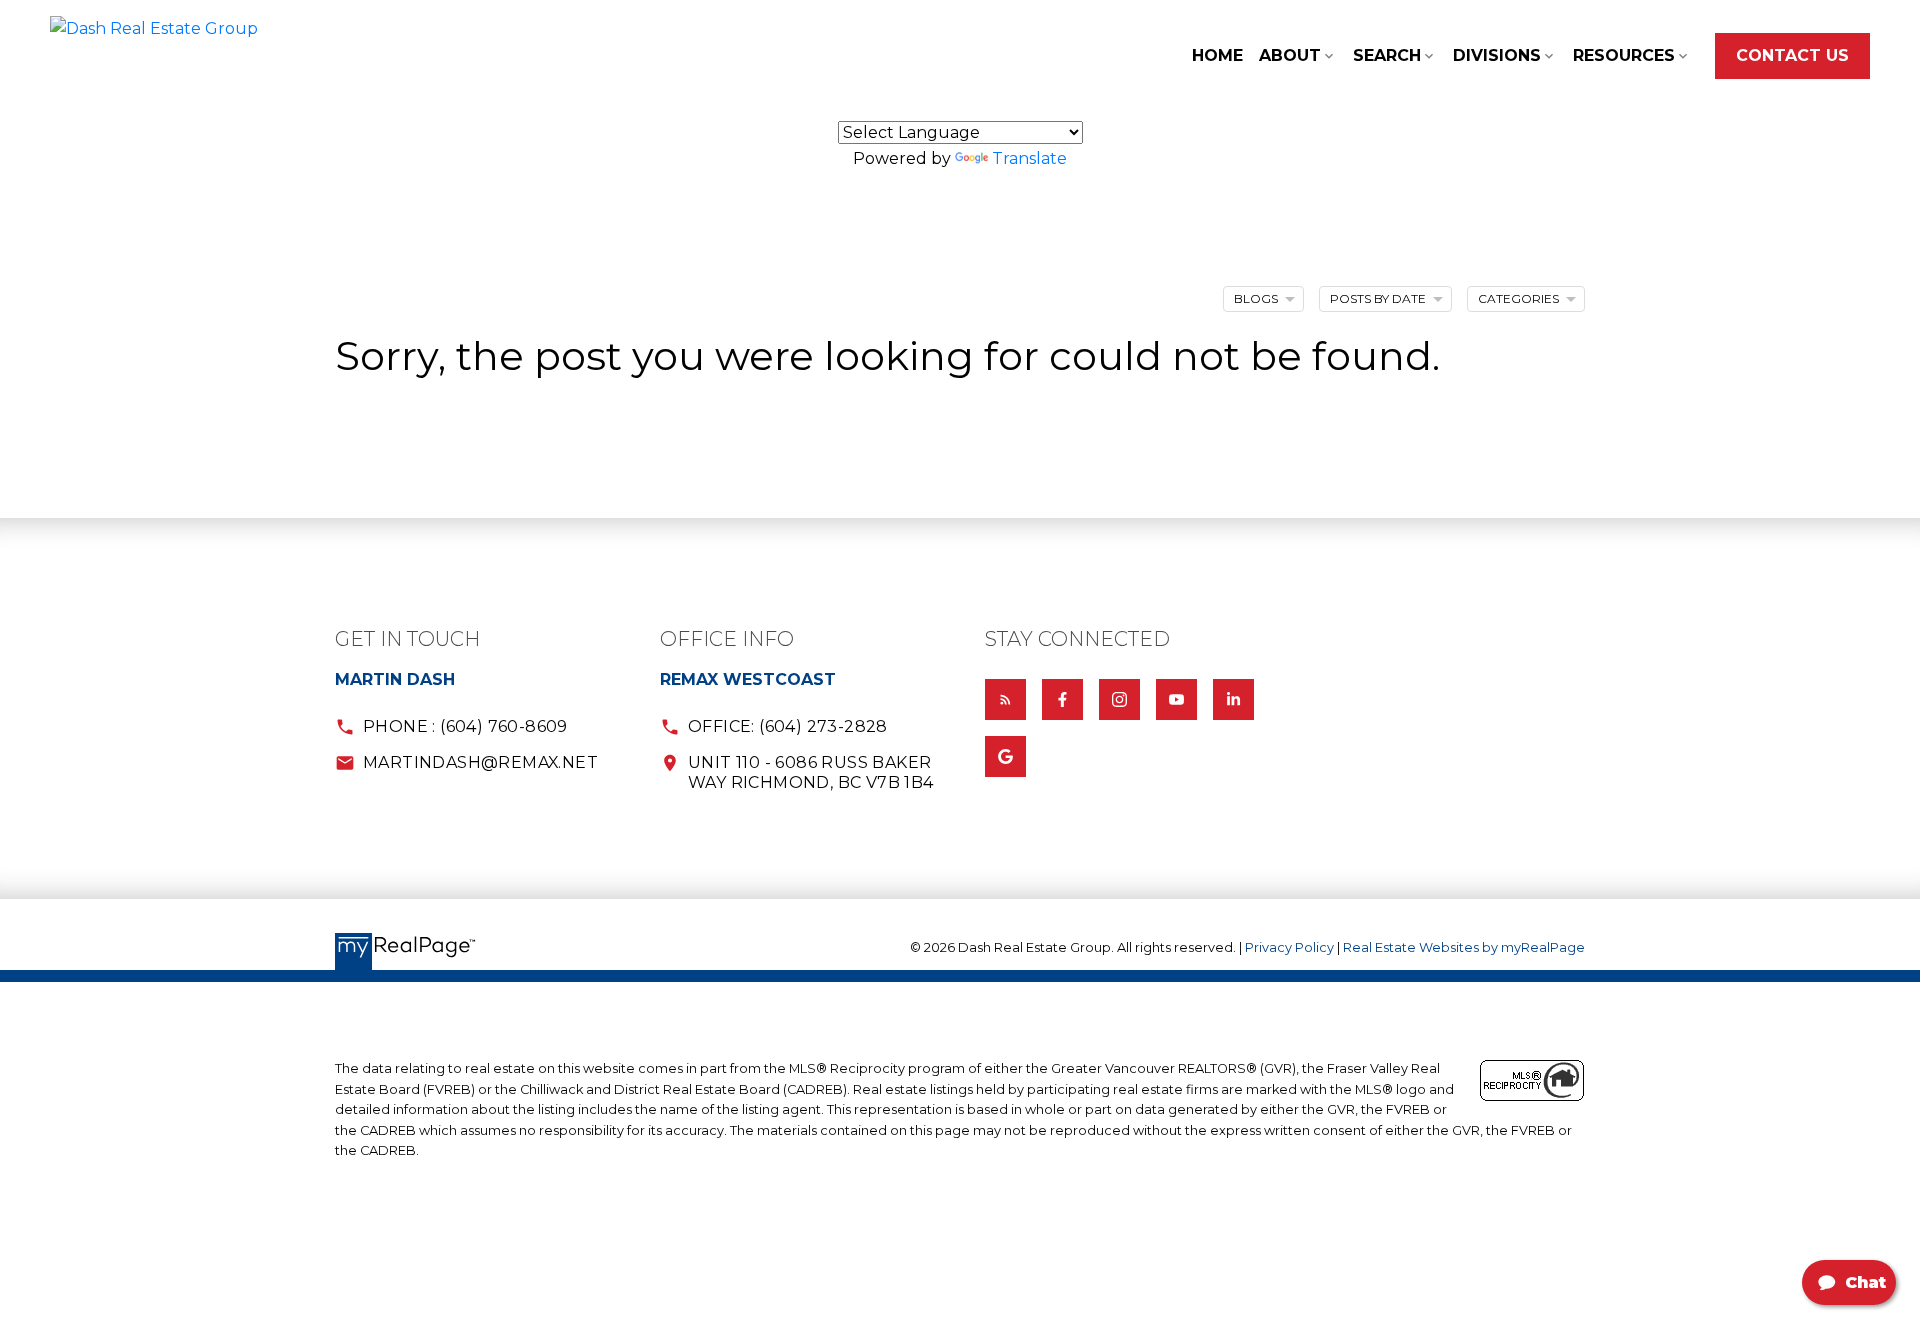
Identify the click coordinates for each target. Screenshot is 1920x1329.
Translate (1029, 158)
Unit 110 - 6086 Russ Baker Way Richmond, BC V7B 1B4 (811, 772)
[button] (1792, 56)
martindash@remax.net (480, 762)
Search (1387, 55)
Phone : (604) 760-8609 (465, 726)
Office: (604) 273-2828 (788, 726)
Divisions (1497, 55)
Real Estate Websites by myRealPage (1464, 947)
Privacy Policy (1289, 947)
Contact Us (1792, 55)
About (1290, 55)
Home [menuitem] (1217, 55)
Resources (1624, 55)
